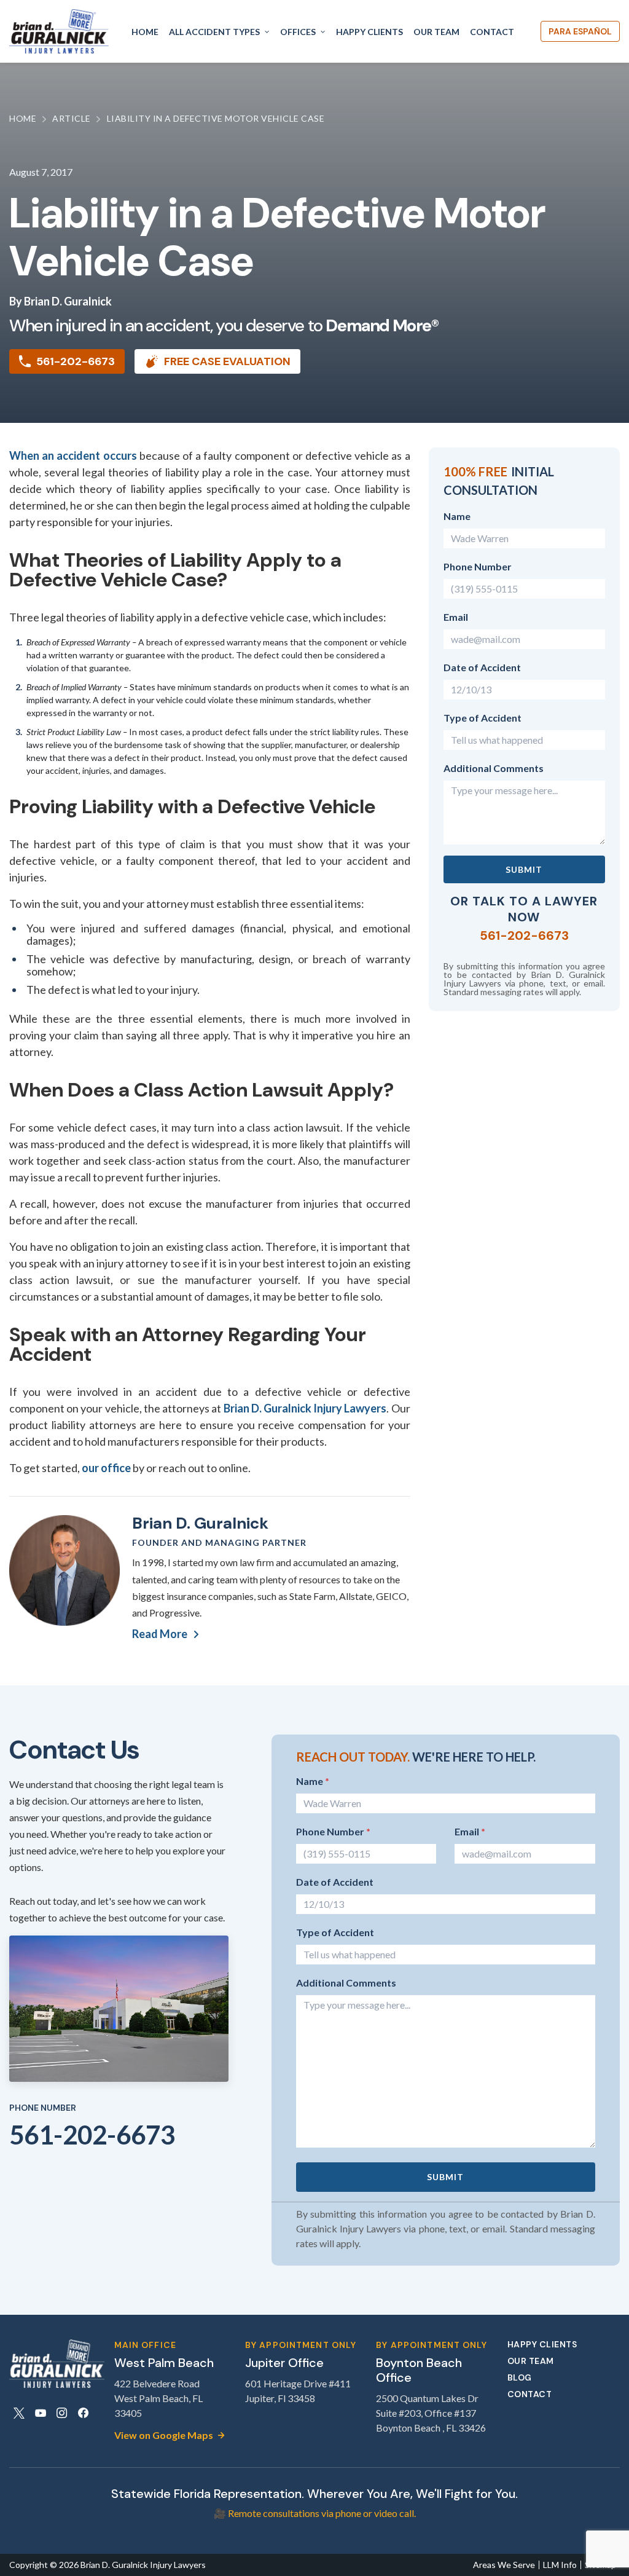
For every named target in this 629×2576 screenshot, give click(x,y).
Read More (160, 1634)
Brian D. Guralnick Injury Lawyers (305, 1408)
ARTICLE (72, 118)
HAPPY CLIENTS (369, 32)
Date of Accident (482, 667)
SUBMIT (524, 869)
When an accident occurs (73, 455)
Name (457, 516)
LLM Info (560, 2565)
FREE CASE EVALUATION (227, 361)
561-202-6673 (76, 361)
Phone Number (478, 566)
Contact (530, 2394)
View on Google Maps (164, 2435)
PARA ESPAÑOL (580, 31)
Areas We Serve (504, 2565)
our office (106, 1468)
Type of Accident (482, 718)
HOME (145, 32)
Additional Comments (494, 768)
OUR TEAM (436, 32)
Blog (520, 2378)
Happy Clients (542, 2345)
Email (456, 617)
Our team (531, 2361)
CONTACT (492, 32)
